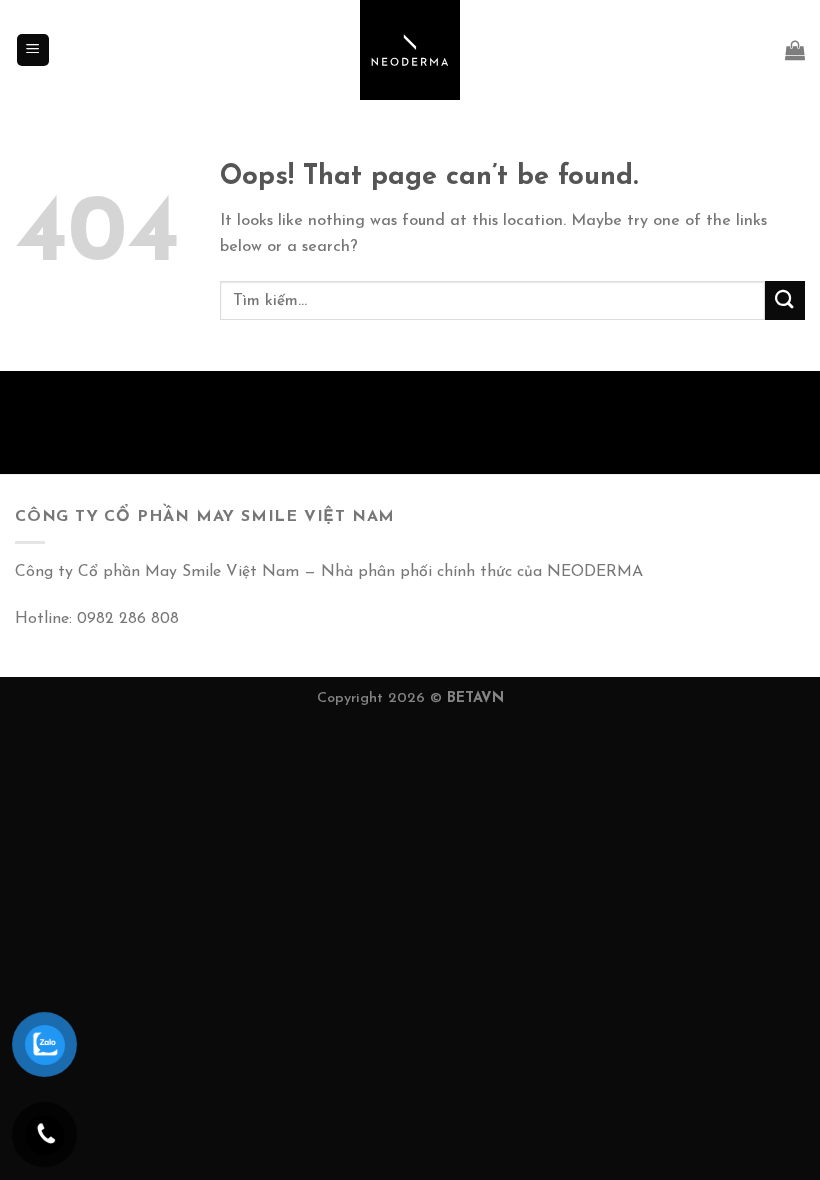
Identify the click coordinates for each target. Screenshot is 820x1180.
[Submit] (785, 300)
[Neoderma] (410, 50)
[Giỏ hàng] (795, 50)
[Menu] (33, 50)
